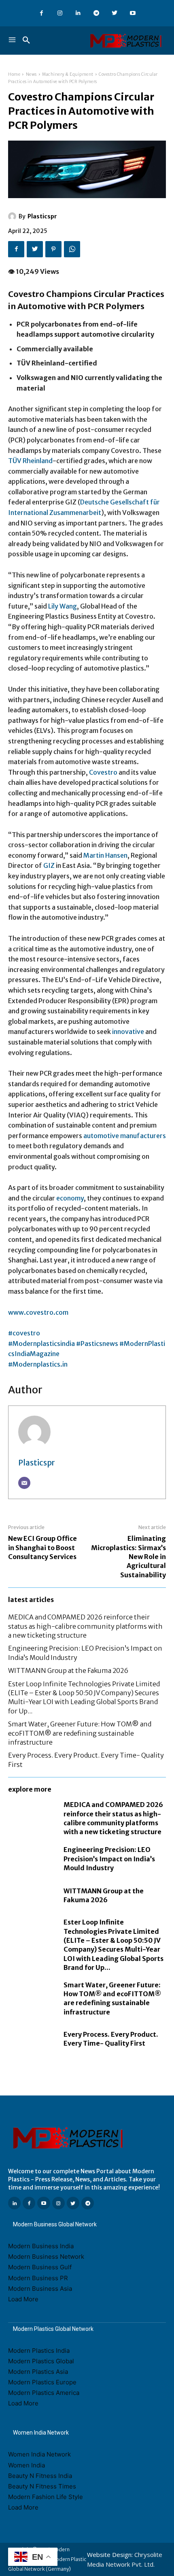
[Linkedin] (78, 13)
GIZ (49, 865)
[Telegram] (96, 13)
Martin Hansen (105, 855)
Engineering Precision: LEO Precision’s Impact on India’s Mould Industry (109, 1859)
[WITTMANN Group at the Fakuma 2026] (32, 1895)
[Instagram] (60, 13)
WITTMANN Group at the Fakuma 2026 (68, 1670)
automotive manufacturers (125, 1136)
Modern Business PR (38, 2278)
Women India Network (39, 2454)
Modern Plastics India (39, 2351)
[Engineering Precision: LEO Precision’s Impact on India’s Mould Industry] (32, 1859)
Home (14, 74)
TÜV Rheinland (30, 461)
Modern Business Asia (40, 2289)
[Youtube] (133, 13)
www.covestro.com (38, 1312)
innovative (128, 1032)
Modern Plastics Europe (42, 2382)
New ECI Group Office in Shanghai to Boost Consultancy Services (42, 1548)
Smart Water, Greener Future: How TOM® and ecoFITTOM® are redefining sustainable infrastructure (80, 1733)
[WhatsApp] (72, 249)
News (31, 74)
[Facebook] (41, 13)
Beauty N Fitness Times (42, 2486)
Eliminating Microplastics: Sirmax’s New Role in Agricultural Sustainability (128, 1557)
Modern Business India (41, 2246)
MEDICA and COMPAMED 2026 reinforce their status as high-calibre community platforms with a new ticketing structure (85, 1626)
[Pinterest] (53, 249)
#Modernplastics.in (38, 1364)
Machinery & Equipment (68, 74)
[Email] (24, 1483)
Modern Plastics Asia (38, 2372)
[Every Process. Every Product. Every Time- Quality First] (32, 2039)
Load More (23, 2299)
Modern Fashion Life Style (46, 2497)
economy (70, 1198)
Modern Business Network (46, 2257)
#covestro (24, 1333)
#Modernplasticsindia (42, 1344)
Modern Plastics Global (41, 2361)
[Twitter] (114, 13)
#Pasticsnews (98, 1344)
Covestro (103, 772)
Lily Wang (63, 606)
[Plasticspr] (13, 216)
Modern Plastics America (44, 2393)
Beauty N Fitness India (40, 2476)
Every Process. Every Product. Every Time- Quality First (111, 2039)
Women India (27, 2465)
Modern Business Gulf (40, 2267)
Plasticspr (42, 216)
